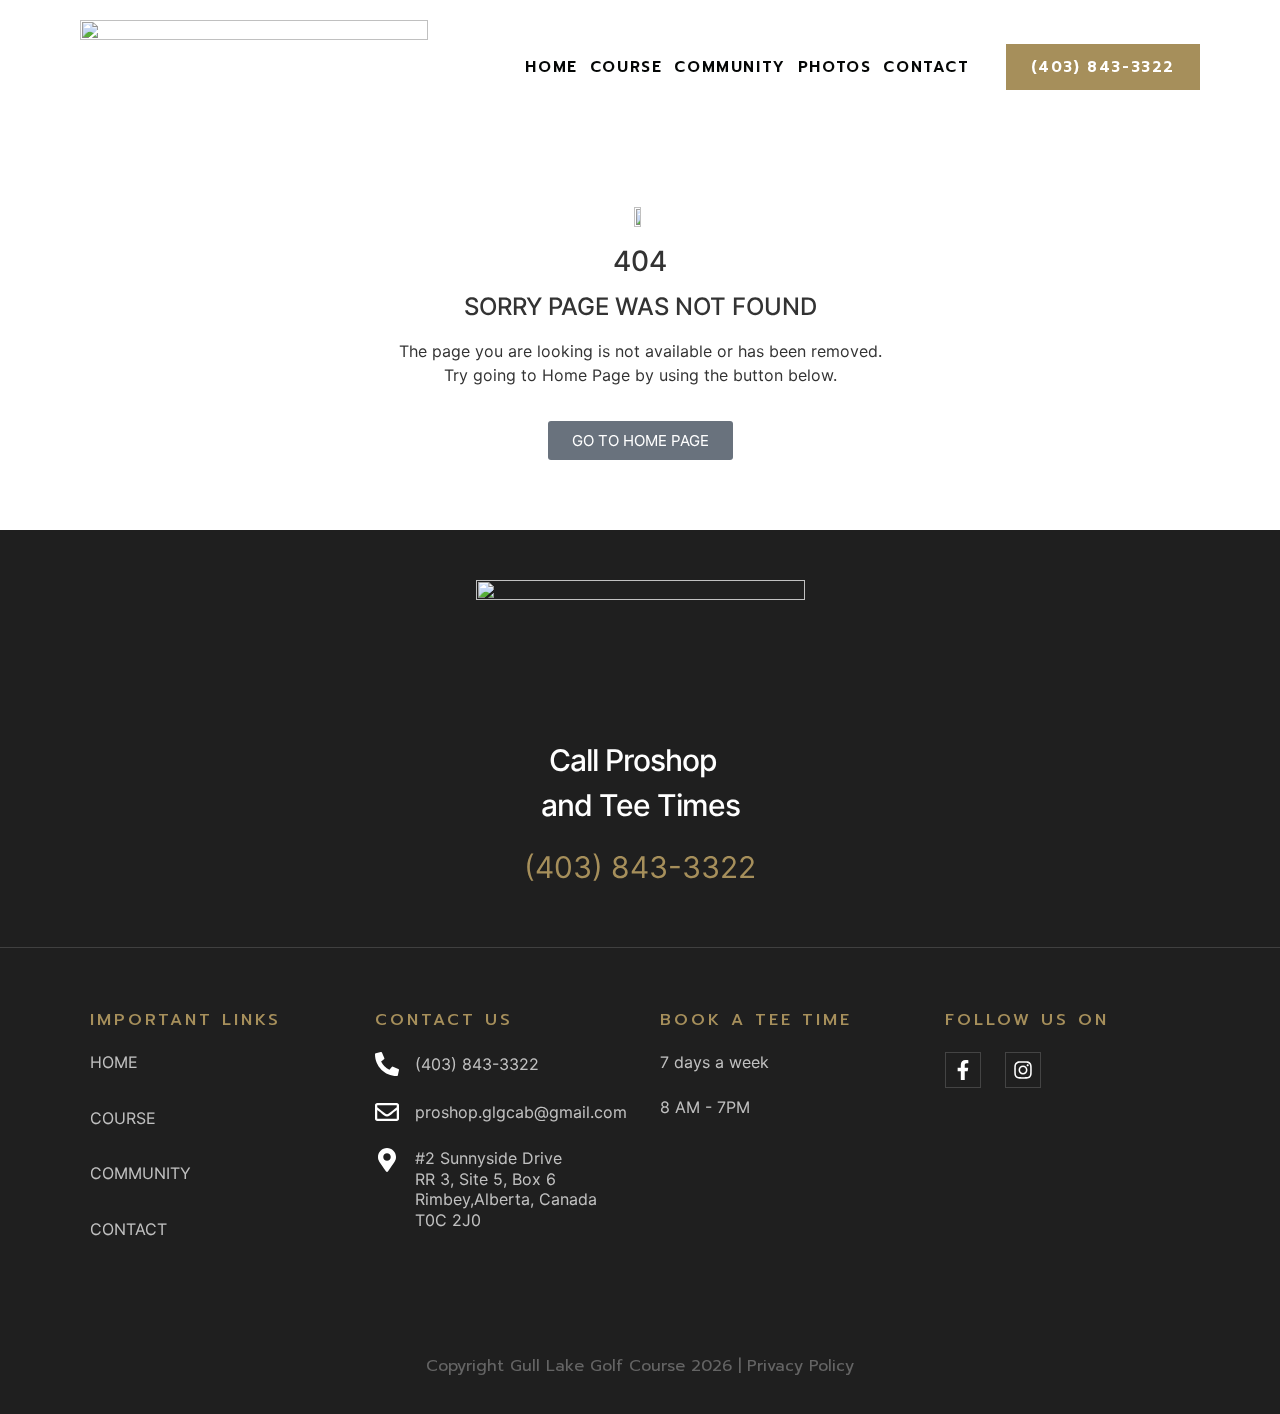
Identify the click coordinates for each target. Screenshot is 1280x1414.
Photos (835, 67)
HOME (551, 67)
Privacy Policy (800, 1366)
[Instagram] (1023, 1070)
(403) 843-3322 (1103, 67)
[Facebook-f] (963, 1070)
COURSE (626, 67)
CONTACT (926, 67)
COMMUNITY (729, 67)
